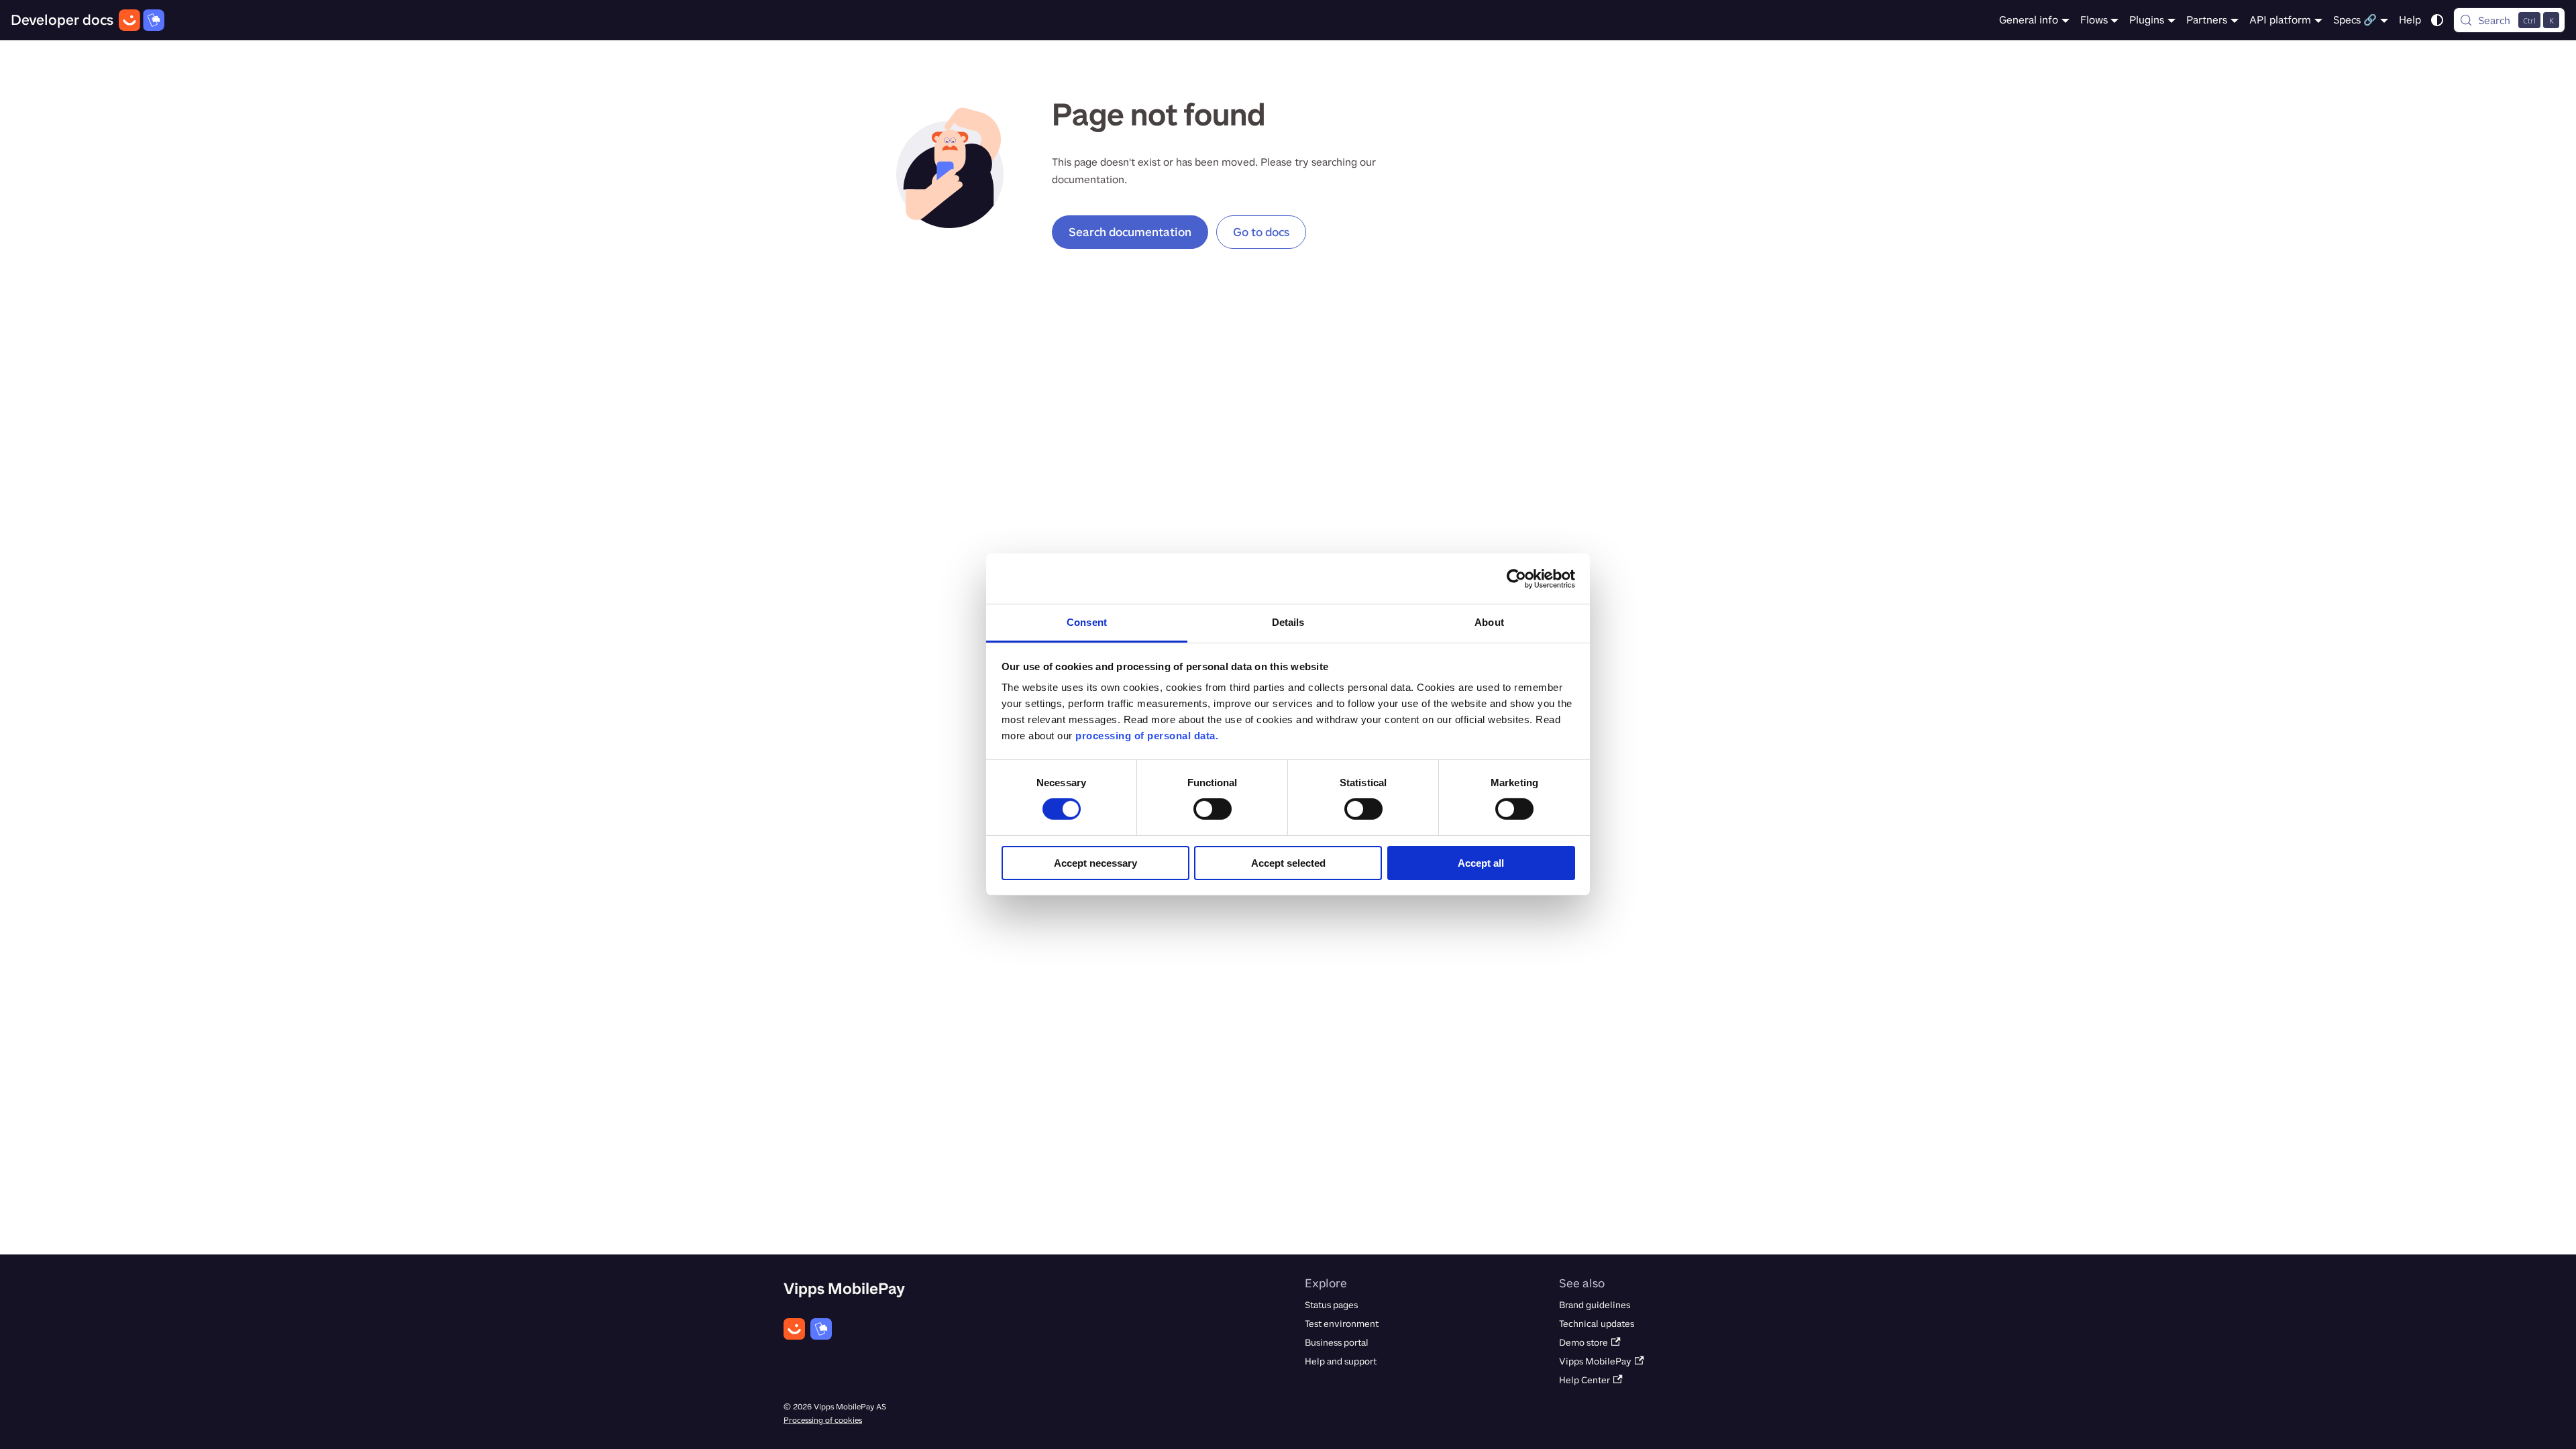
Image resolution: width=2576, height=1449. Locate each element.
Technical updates (1597, 1324)
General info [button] (2029, 20)
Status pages (1331, 1305)
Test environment (1342, 1324)
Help (2410, 20)
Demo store (1584, 1343)
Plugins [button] (2147, 20)
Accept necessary (1095, 863)
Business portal (1337, 1343)
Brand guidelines (1595, 1305)
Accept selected (1288, 863)
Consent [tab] (1087, 622)
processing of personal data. (1147, 736)
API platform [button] (2280, 20)
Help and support (1341, 1361)
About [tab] (1489, 622)
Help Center (1585, 1380)
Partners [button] (2207, 20)
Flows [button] (2094, 20)
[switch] (1213, 809)
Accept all (1481, 863)
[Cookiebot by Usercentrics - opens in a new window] (1516, 578)
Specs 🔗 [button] (2355, 20)
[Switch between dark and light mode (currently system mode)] (2437, 20)
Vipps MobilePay (1595, 1361)
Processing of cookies (823, 1420)
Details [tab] (1288, 622)
